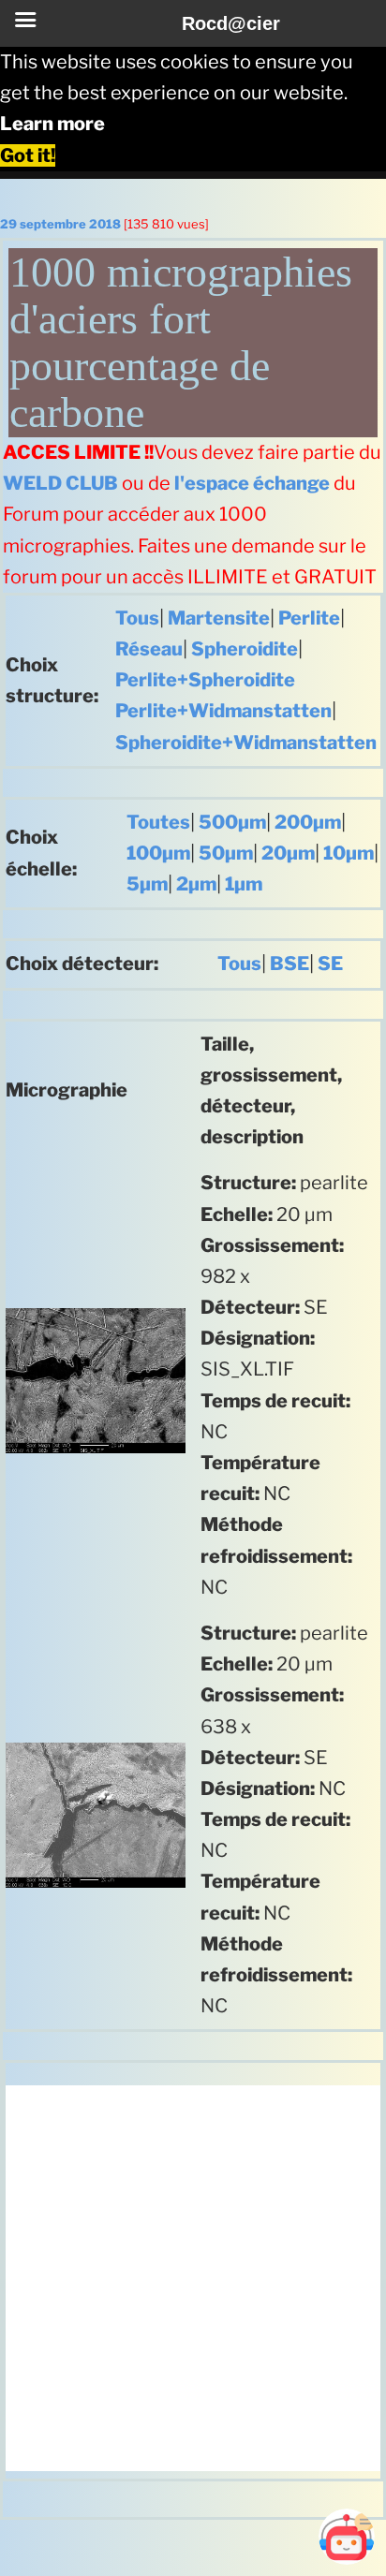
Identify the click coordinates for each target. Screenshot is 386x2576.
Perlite (309, 618)
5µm (147, 884)
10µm (349, 853)
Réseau (149, 649)
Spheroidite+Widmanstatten (246, 743)
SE (330, 964)
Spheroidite (245, 649)
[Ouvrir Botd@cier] (347, 2537)
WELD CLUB (60, 483)
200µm (308, 822)
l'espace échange (252, 483)
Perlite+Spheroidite (205, 680)
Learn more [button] (52, 124)
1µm (244, 884)
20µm (288, 853)
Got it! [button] (28, 155)
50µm (226, 853)
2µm (196, 884)
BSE (289, 964)
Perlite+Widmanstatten (223, 711)
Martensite (219, 618)
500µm (232, 822)
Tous (137, 618)
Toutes (158, 822)
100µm (158, 853)
